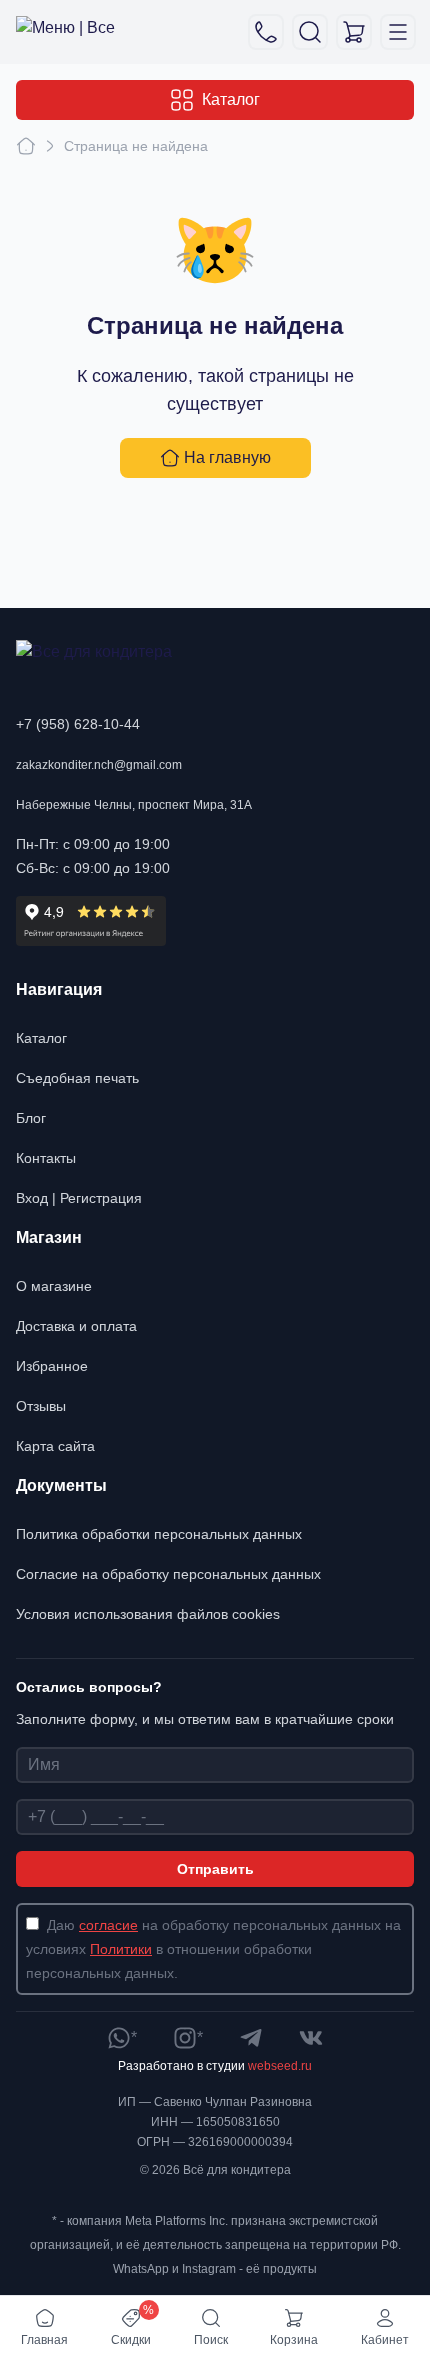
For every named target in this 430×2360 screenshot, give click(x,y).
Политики (121, 1949)
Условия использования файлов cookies (148, 1614)
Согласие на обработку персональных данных (168, 1574)
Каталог (231, 99)
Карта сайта (55, 1446)
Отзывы (41, 1406)
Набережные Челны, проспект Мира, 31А (134, 805)
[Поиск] (310, 32)
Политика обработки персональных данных (159, 1534)
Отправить (215, 1869)
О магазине (54, 1286)
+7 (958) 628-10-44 (78, 724)
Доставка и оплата (76, 1326)
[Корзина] (354, 32)
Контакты (46, 1158)
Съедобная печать (77, 1078)
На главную (227, 457)
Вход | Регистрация (79, 1198)
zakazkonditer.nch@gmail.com (99, 765)
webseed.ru (280, 2066)
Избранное (52, 1366)
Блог (31, 1118)
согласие (108, 1925)
